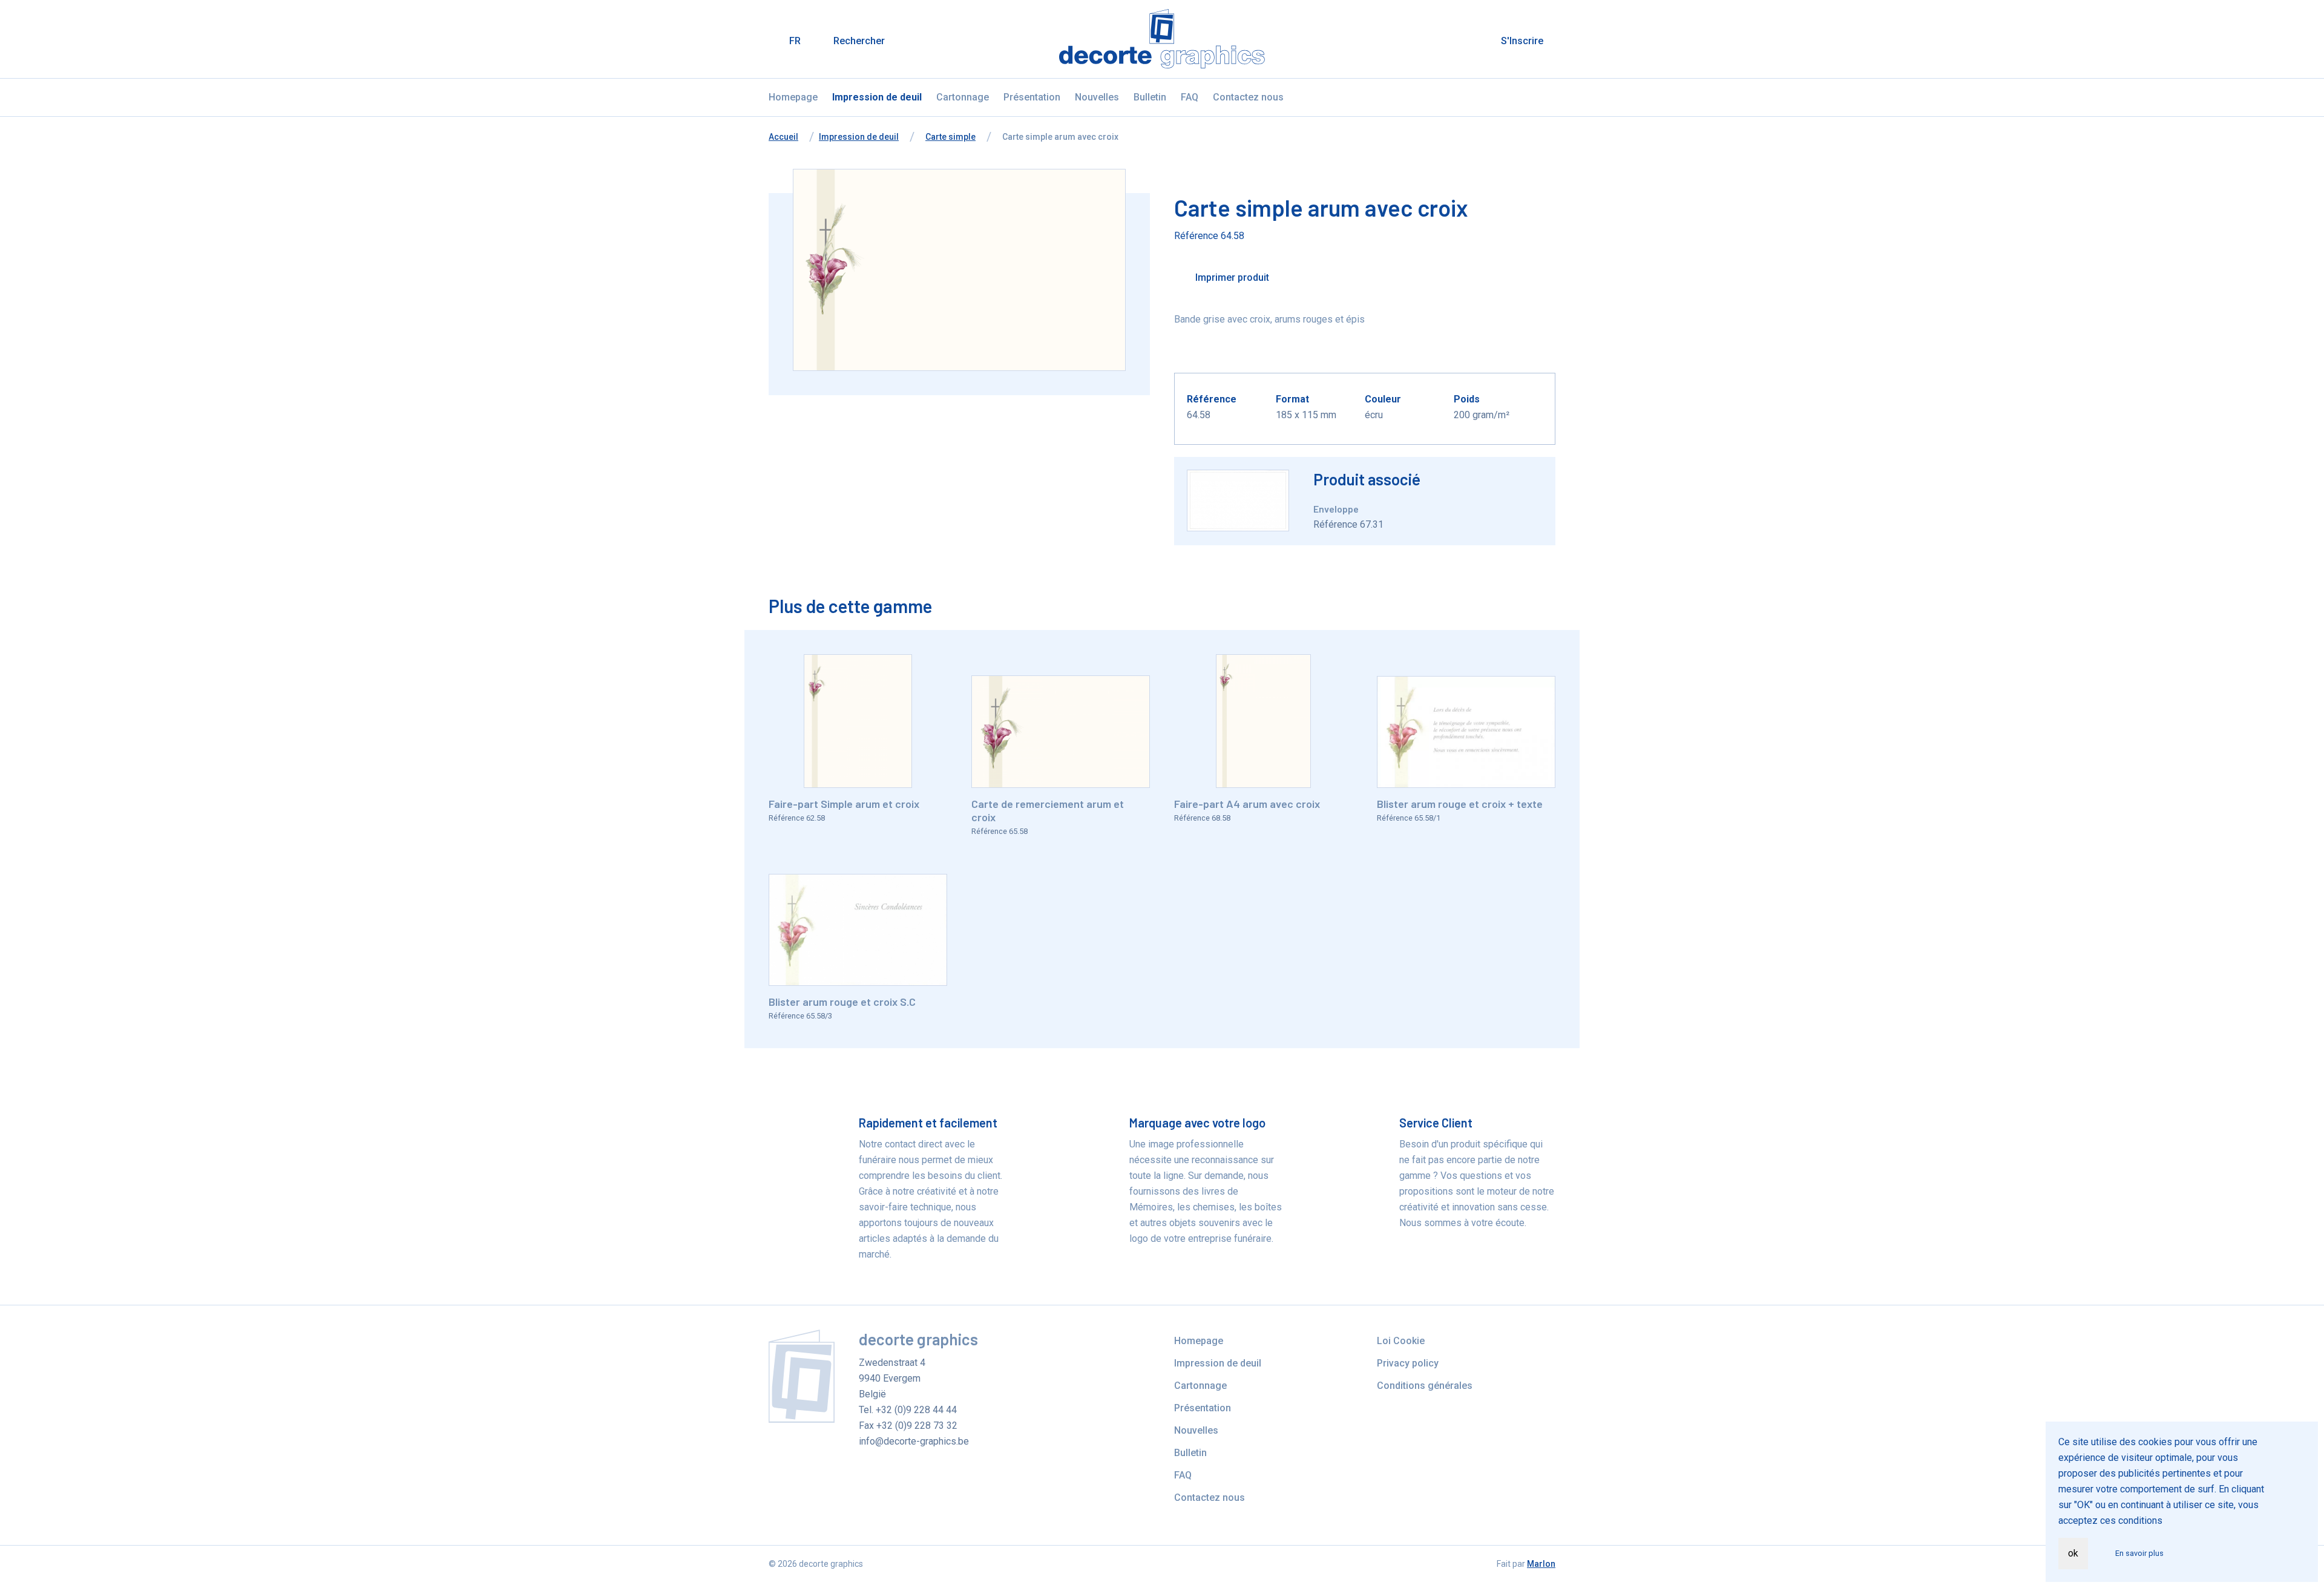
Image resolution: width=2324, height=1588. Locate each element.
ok (2073, 1553)
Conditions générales (1425, 1386)
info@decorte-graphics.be (914, 1441)
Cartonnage (963, 97)
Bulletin (1150, 97)
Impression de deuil (877, 97)
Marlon (1541, 1564)
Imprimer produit (1231, 277)
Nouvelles (1097, 97)
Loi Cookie (1401, 1341)
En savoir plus (2139, 1553)
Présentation (1032, 97)
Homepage (793, 97)
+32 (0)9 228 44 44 (916, 1410)
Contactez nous (1248, 97)
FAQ (1190, 97)
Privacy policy (1408, 1363)
